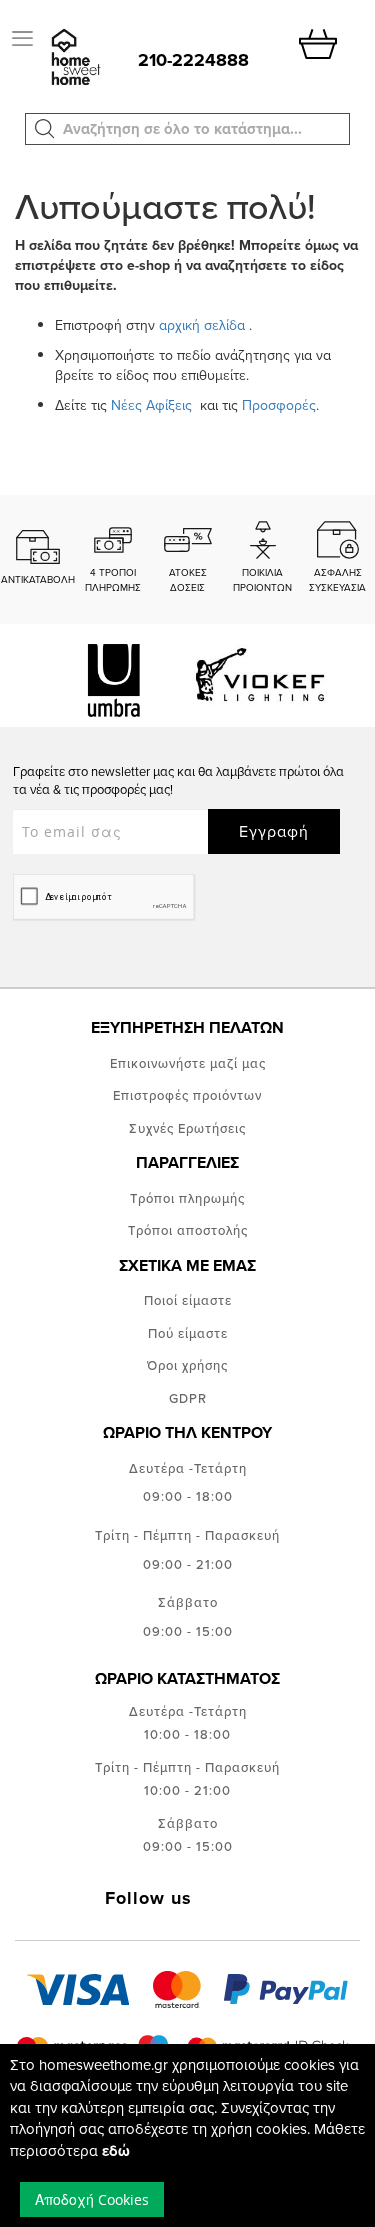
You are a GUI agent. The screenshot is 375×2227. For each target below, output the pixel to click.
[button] (45, 129)
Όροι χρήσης (187, 1365)
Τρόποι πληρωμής (187, 1198)
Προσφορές (279, 405)
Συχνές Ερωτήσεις (187, 1128)
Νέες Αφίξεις (153, 405)
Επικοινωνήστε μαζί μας (188, 1063)
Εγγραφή (274, 831)
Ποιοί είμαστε (188, 1300)
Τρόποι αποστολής (188, 1230)
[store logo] (74, 58)
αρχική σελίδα (202, 325)
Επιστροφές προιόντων (187, 1095)
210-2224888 (193, 60)
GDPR (188, 1398)
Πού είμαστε (188, 1333)
